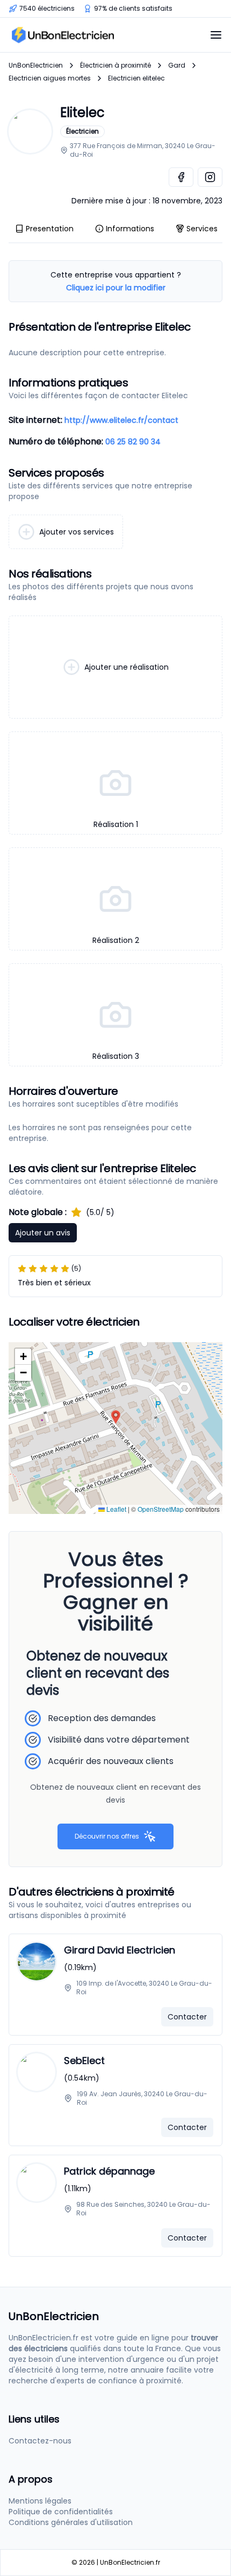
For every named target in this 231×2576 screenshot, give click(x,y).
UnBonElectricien (36, 65)
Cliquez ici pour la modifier (116, 288)
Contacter (187, 2017)
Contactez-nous (40, 2441)
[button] (116, 1417)
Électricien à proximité (115, 65)
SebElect (84, 2061)
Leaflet (115, 1509)
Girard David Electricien (120, 1950)
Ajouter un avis (43, 1233)
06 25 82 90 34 (133, 442)
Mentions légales (40, 2501)
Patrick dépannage (109, 2171)
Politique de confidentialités (61, 2512)
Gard (177, 65)
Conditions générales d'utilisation (71, 2522)
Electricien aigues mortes (50, 78)
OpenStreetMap (161, 1509)
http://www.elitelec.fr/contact (121, 420)
